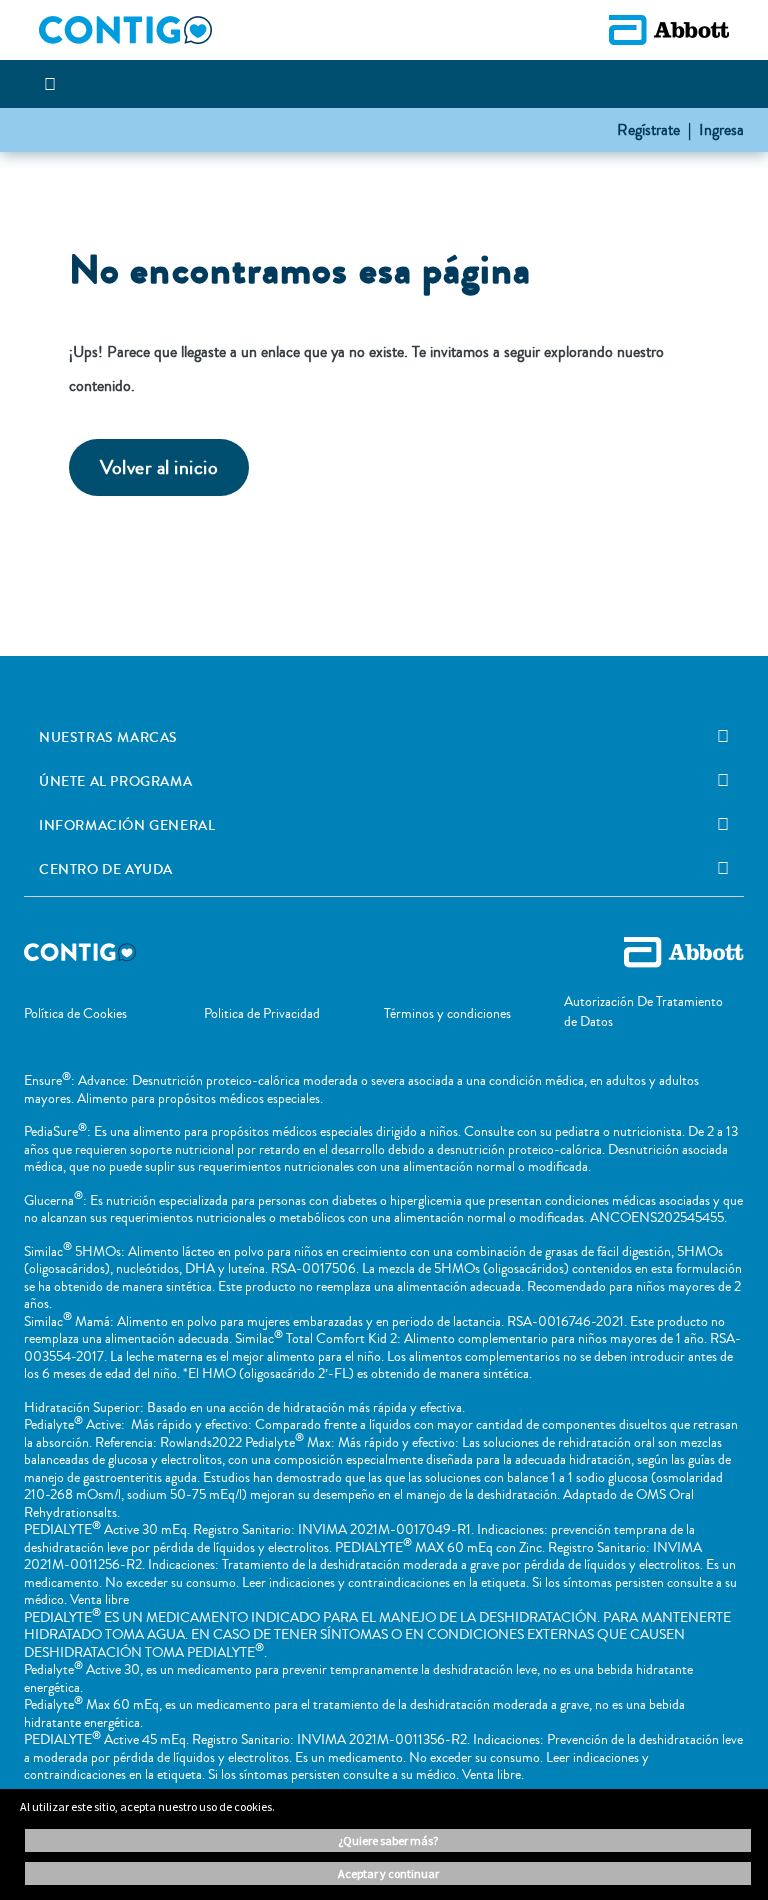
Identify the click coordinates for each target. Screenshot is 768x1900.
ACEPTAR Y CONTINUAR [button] (388, 1873)
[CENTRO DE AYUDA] (723, 869)
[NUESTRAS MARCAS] (723, 737)
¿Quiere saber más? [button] (388, 1840)
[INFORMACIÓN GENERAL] (723, 825)
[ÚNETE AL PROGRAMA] (723, 781)
